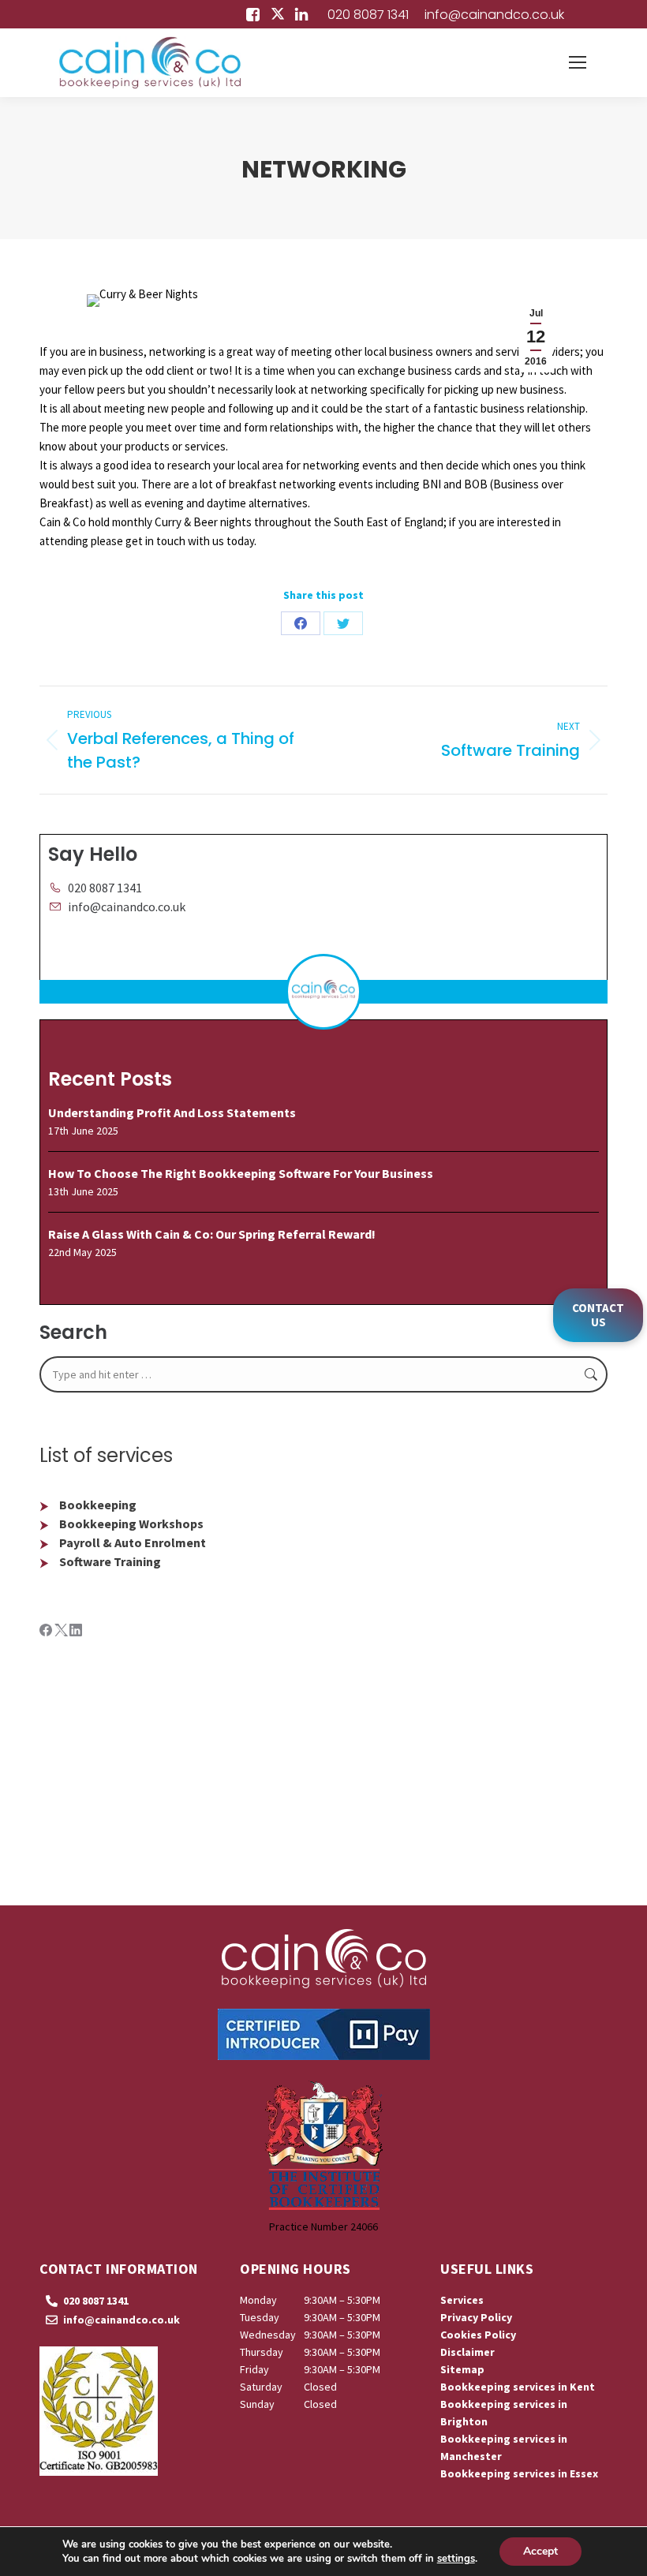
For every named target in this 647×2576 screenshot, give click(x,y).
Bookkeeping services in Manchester (504, 2447)
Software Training (110, 1561)
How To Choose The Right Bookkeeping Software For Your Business (241, 1173)
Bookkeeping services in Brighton (504, 2413)
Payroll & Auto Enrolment (133, 1542)
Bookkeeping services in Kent (518, 2387)
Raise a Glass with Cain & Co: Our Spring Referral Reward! (212, 1234)
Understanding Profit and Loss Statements (172, 1112)
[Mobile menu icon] (578, 62)
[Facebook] (47, 1632)
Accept (540, 2551)
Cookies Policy (478, 2335)
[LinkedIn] (76, 1632)
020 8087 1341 (368, 15)
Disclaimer (467, 2352)
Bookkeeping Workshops (131, 1524)
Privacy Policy (476, 2317)
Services (462, 2300)
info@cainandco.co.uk (494, 15)
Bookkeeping (98, 1505)
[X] (62, 1632)
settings (456, 2559)
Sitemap (462, 2369)
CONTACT (598, 1315)
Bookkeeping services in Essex (519, 2473)
